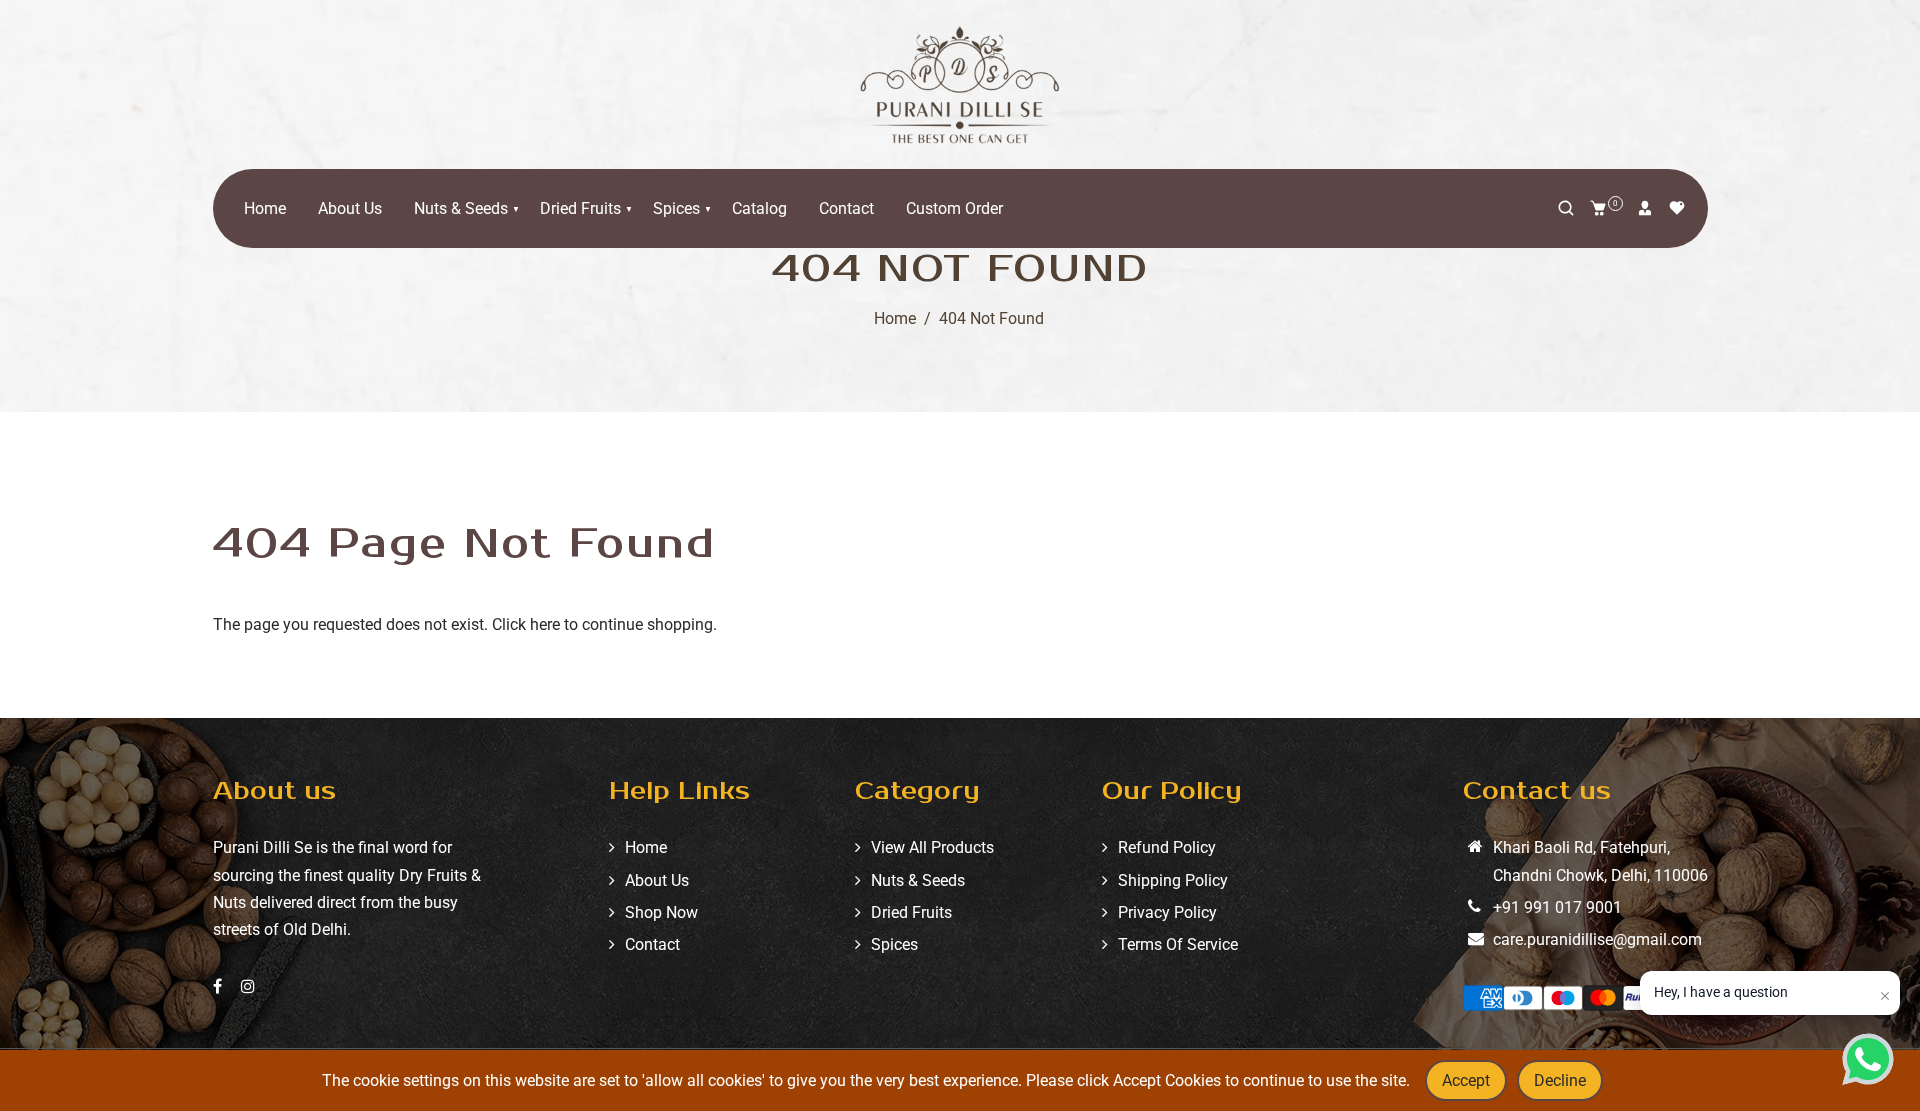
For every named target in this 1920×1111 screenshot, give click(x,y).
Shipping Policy (1173, 880)
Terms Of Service (1178, 944)
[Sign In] (1645, 208)
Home (265, 208)
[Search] (1566, 208)
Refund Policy (1167, 847)
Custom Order (954, 208)
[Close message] (1885, 996)
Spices (676, 208)
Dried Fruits (580, 208)
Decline (1560, 1080)
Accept (1466, 1080)
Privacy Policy (1167, 912)
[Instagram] (250, 986)
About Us (350, 208)
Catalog (759, 208)
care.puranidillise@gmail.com (1597, 939)
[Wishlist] (1677, 208)
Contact (846, 208)
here (545, 624)
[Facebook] (219, 986)
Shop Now (661, 912)
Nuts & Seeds (461, 208)
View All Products (932, 847)
